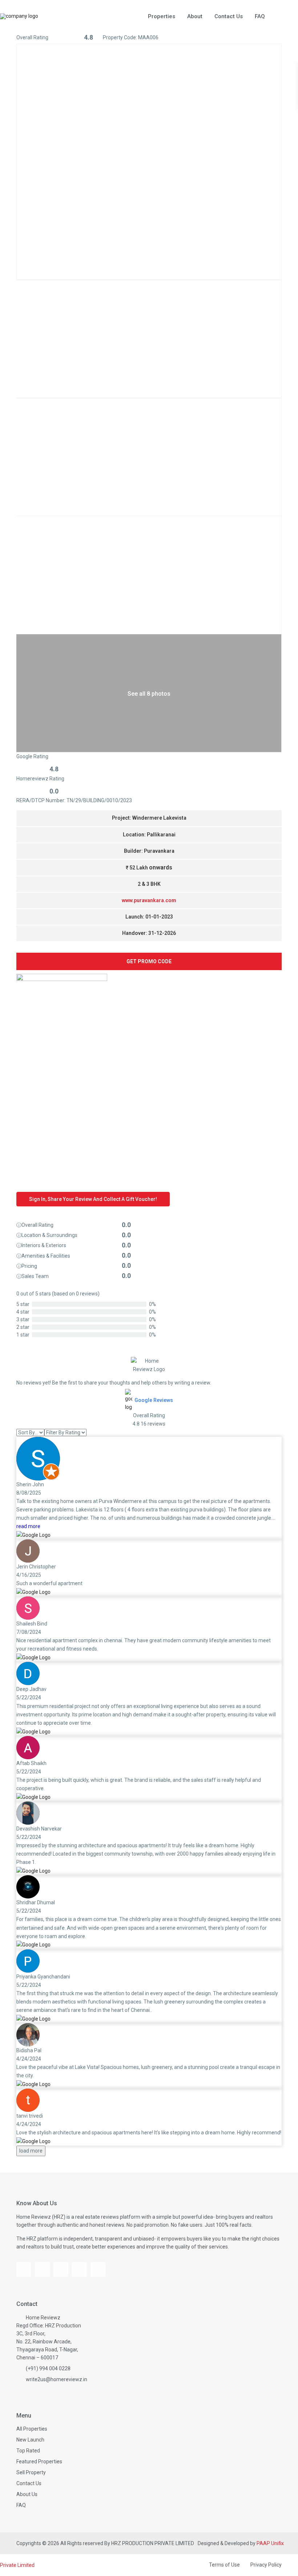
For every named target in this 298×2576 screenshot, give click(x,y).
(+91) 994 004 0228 (48, 2368)
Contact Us (229, 16)
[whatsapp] (98, 2269)
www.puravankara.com (149, 900)
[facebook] (24, 2269)
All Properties (32, 2429)
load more (31, 2151)
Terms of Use (224, 2565)
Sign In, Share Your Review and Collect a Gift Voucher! (93, 1199)
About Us (27, 2494)
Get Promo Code (149, 961)
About (195, 16)
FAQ (260, 16)
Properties (162, 16)
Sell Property (31, 2472)
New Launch (30, 2440)
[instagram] (61, 2269)
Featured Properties (39, 2462)
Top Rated (28, 2451)
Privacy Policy (266, 2565)
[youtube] (42, 2269)
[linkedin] (79, 2269)
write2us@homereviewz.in (57, 2379)
